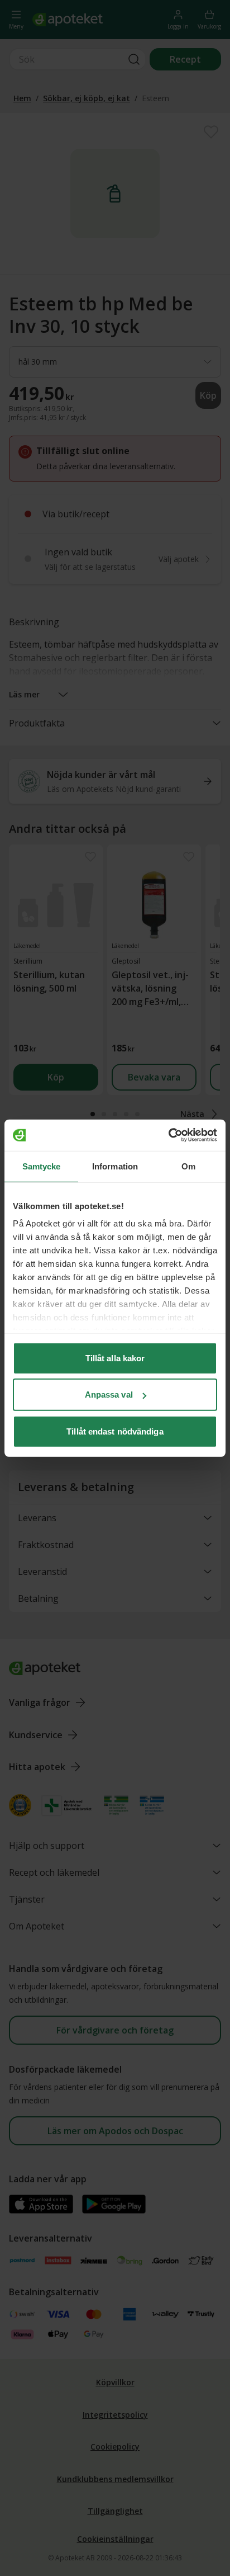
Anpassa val (109, 1395)
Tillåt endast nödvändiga (115, 1431)
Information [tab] (115, 1166)
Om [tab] (188, 1166)
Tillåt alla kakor (115, 1358)
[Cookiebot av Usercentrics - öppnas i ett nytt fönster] (168, 1135)
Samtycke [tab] (42, 1166)
